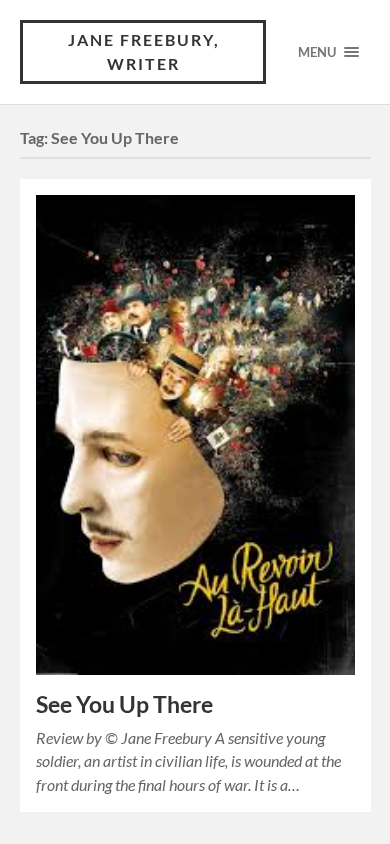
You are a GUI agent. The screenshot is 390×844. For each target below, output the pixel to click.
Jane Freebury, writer (144, 51)
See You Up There (124, 704)
